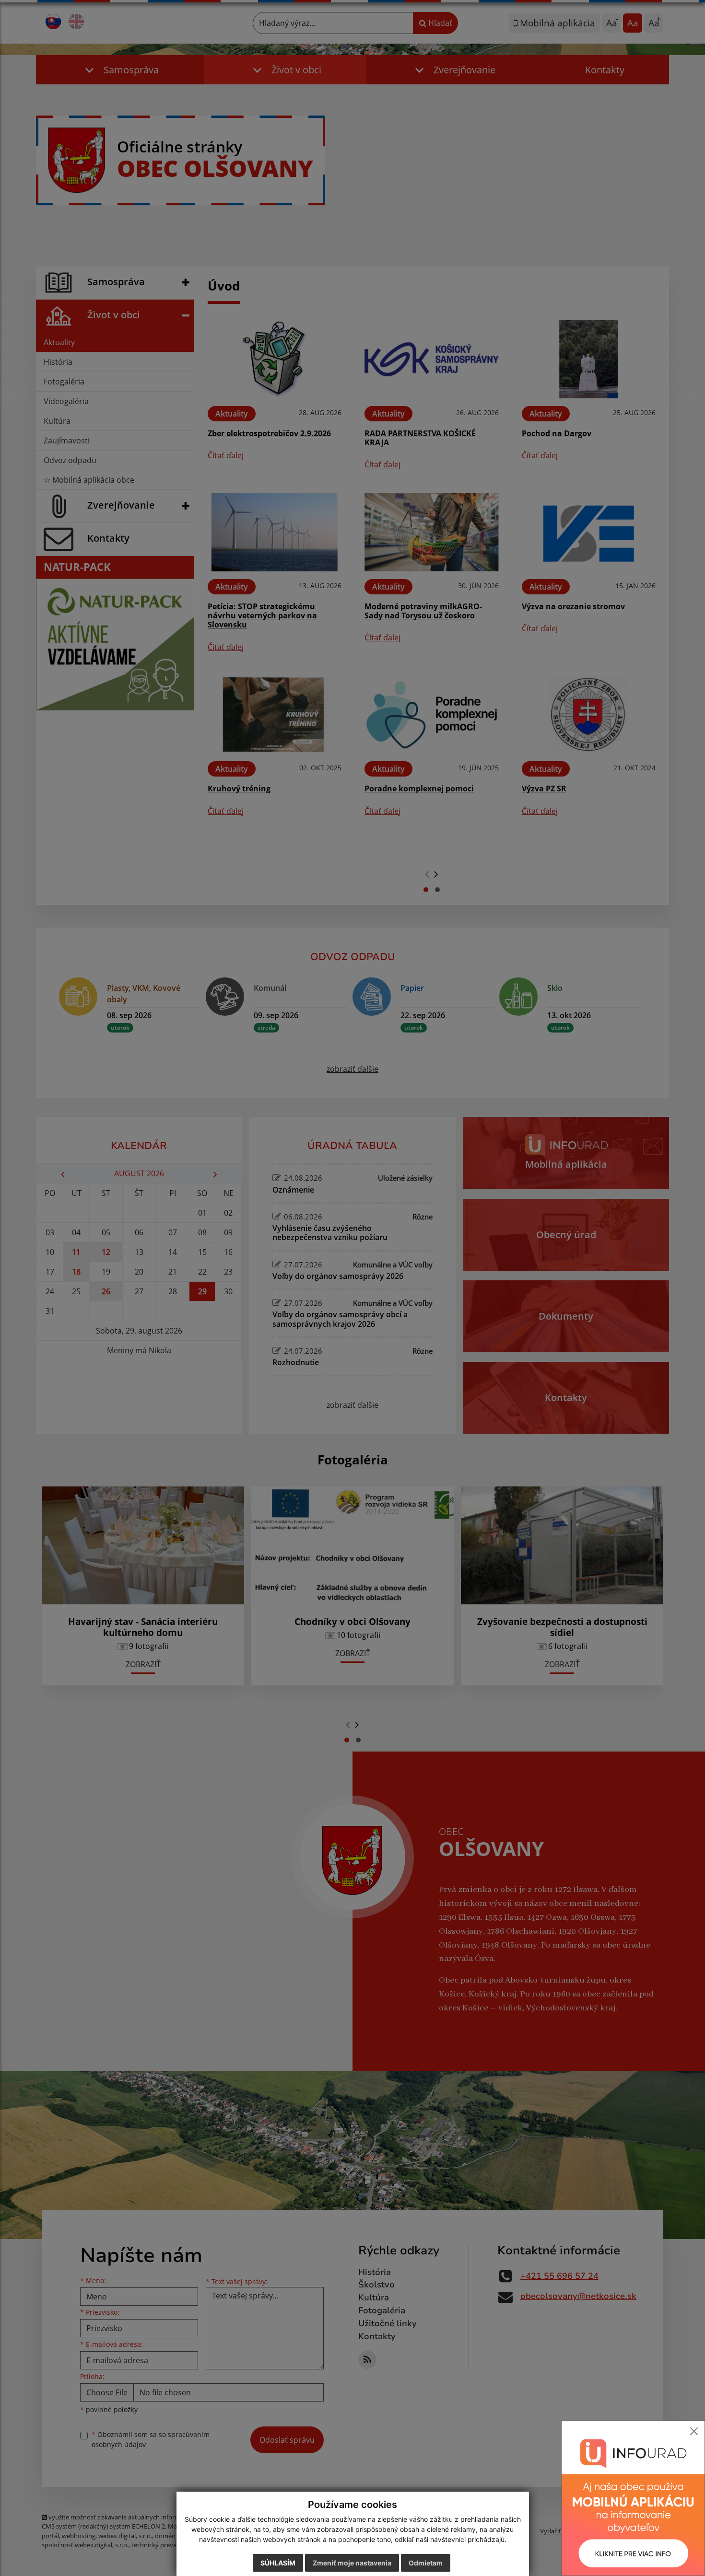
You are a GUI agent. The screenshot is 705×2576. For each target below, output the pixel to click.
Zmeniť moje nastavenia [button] (352, 2563)
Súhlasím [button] (278, 2563)
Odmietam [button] (426, 2563)
